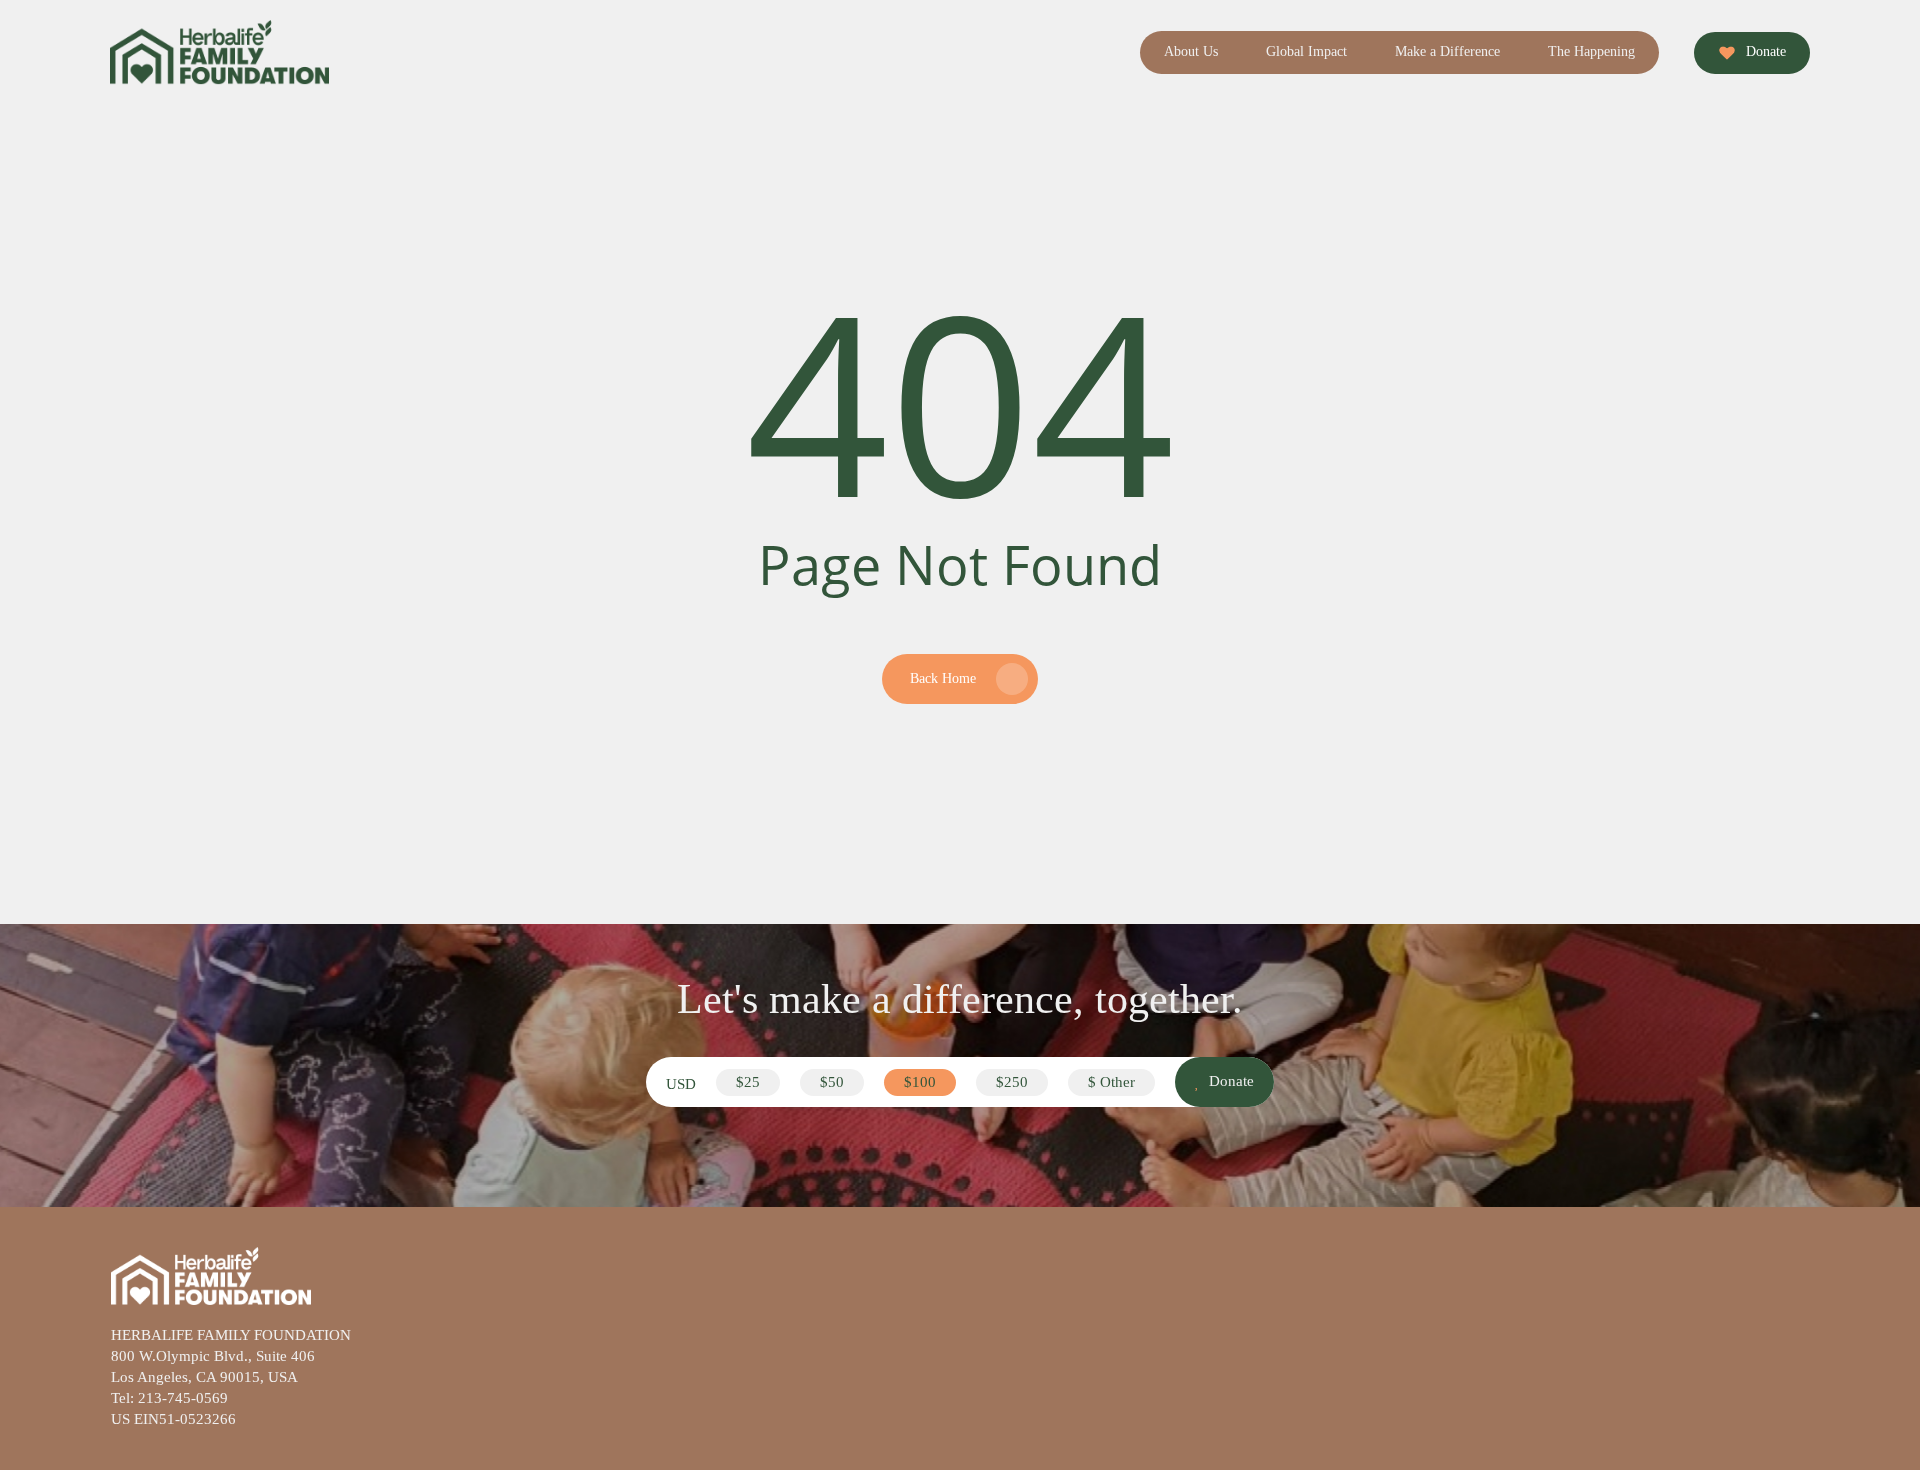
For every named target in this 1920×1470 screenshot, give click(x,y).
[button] (748, 1082)
